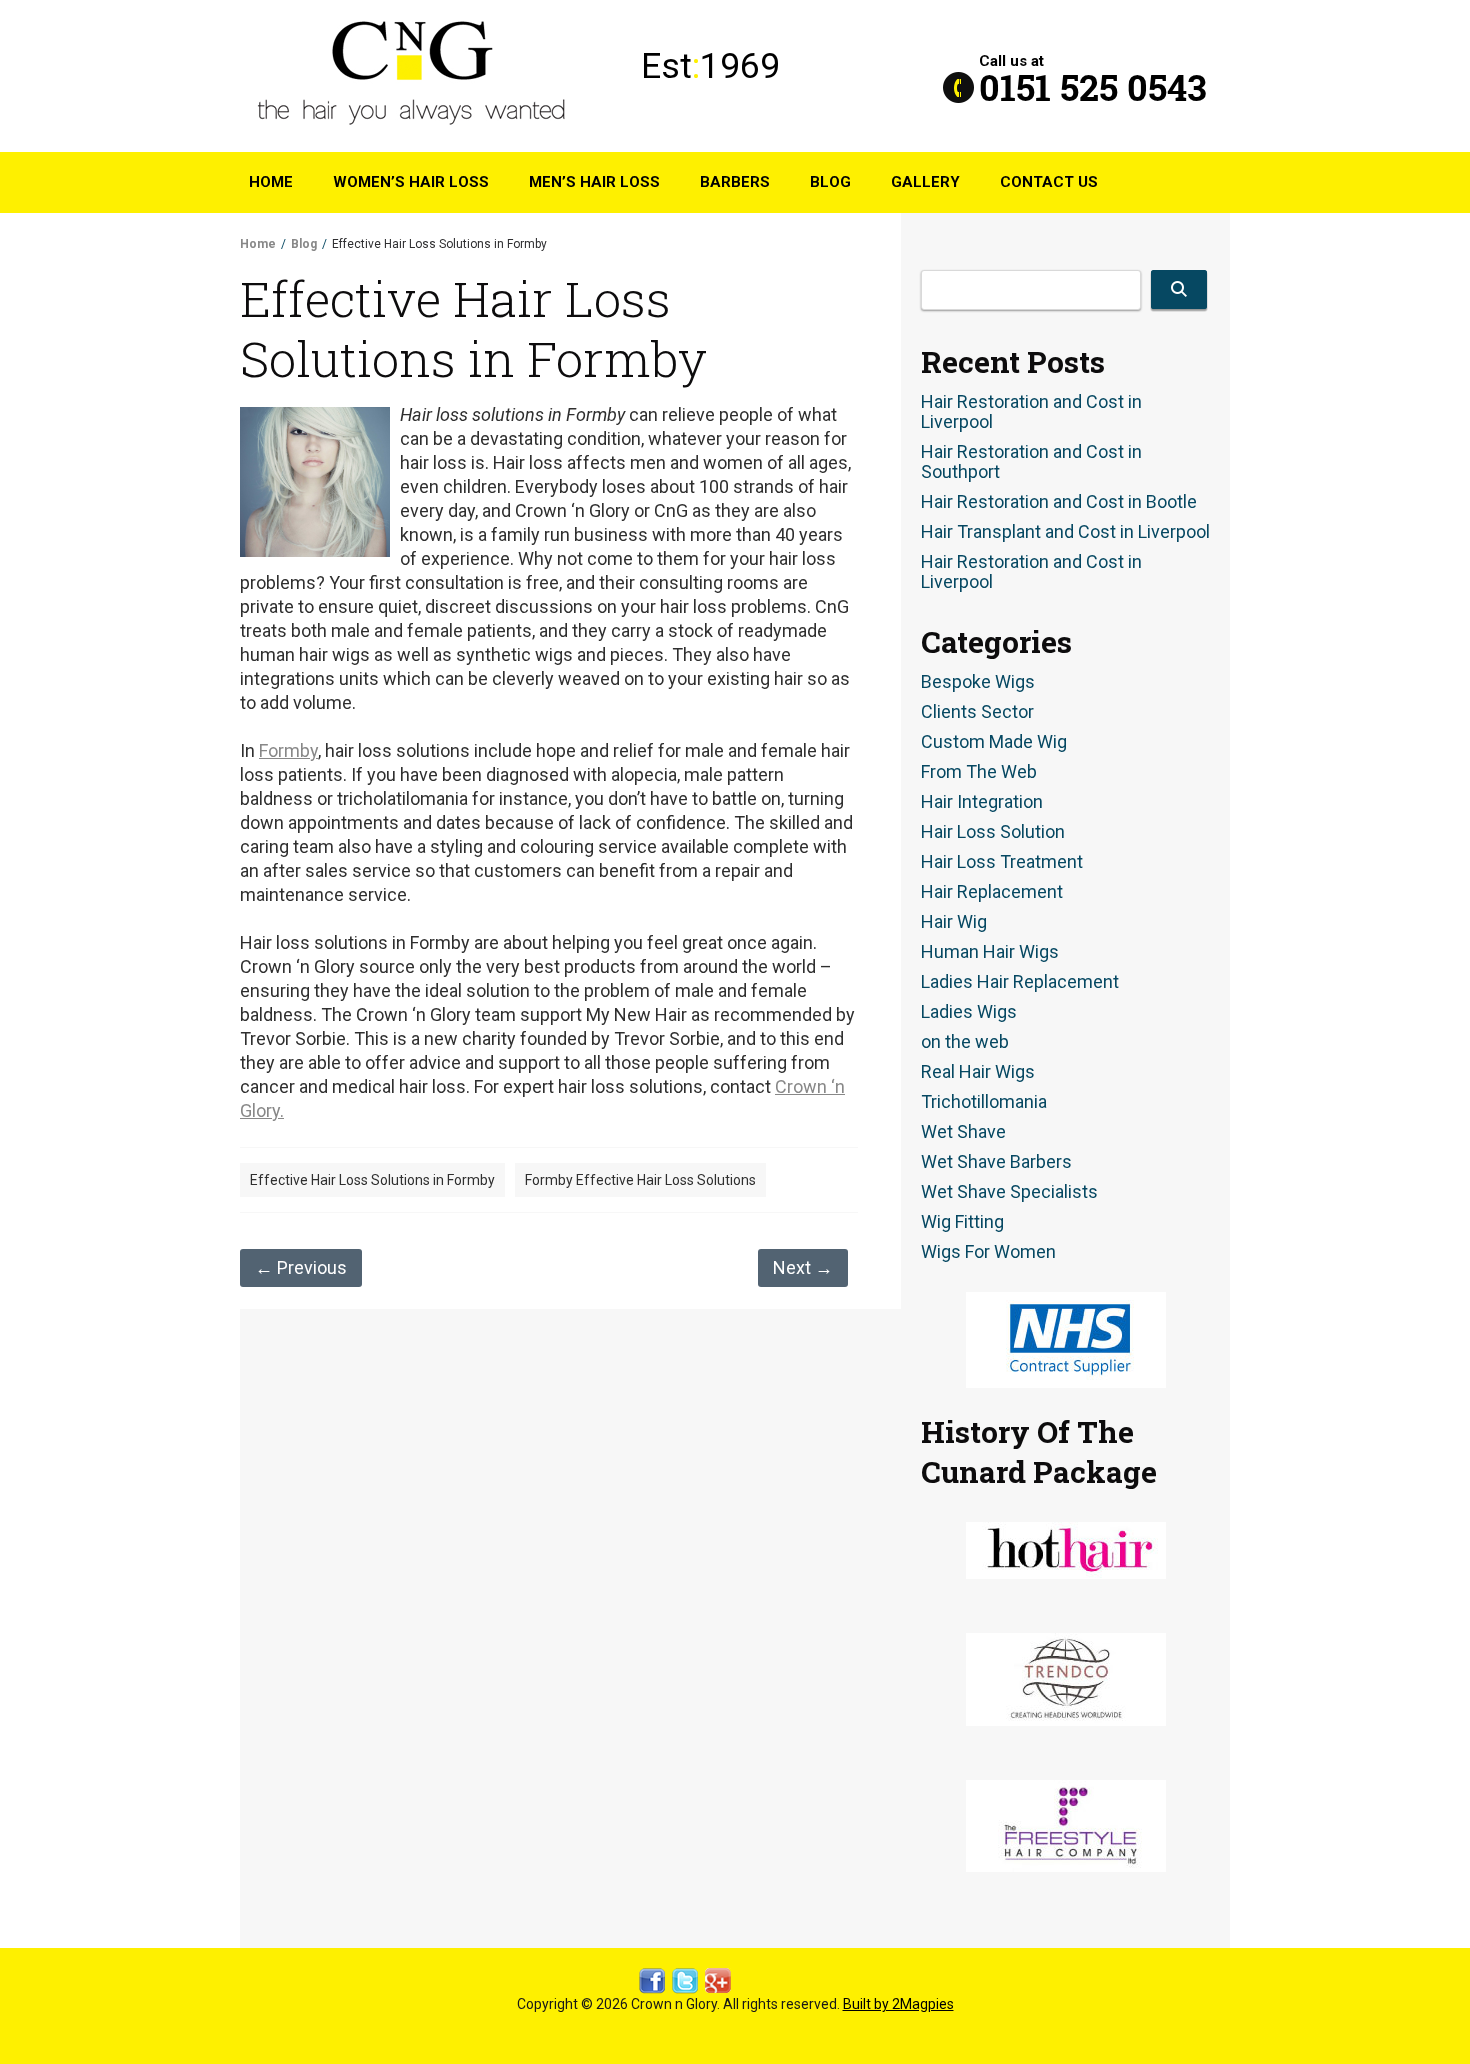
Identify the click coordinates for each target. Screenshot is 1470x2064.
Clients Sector (977, 712)
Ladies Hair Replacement (1020, 982)
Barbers (735, 182)
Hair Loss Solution (993, 832)
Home (271, 182)
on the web (965, 1042)
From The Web (979, 772)
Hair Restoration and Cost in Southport (1031, 462)
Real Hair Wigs (978, 1072)
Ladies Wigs (969, 1012)
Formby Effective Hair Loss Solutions (640, 1180)
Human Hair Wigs (990, 952)
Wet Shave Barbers (996, 1162)
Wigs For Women (988, 1252)
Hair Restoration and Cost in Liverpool (1031, 412)
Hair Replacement (992, 892)
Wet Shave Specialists (1009, 1192)
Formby (288, 750)
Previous (301, 1267)
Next (803, 1267)
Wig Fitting (962, 1222)
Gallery (925, 182)
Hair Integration (982, 802)
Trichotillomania (984, 1102)
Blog (830, 182)
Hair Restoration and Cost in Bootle (1059, 502)
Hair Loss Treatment (1002, 862)
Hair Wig (954, 922)
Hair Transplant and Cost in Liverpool (1065, 532)
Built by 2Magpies (898, 2004)
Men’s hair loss (594, 182)
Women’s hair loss (411, 182)
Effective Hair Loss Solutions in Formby (372, 1180)
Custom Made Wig (994, 742)
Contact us (1049, 182)
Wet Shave (963, 1132)
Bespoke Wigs (978, 682)
